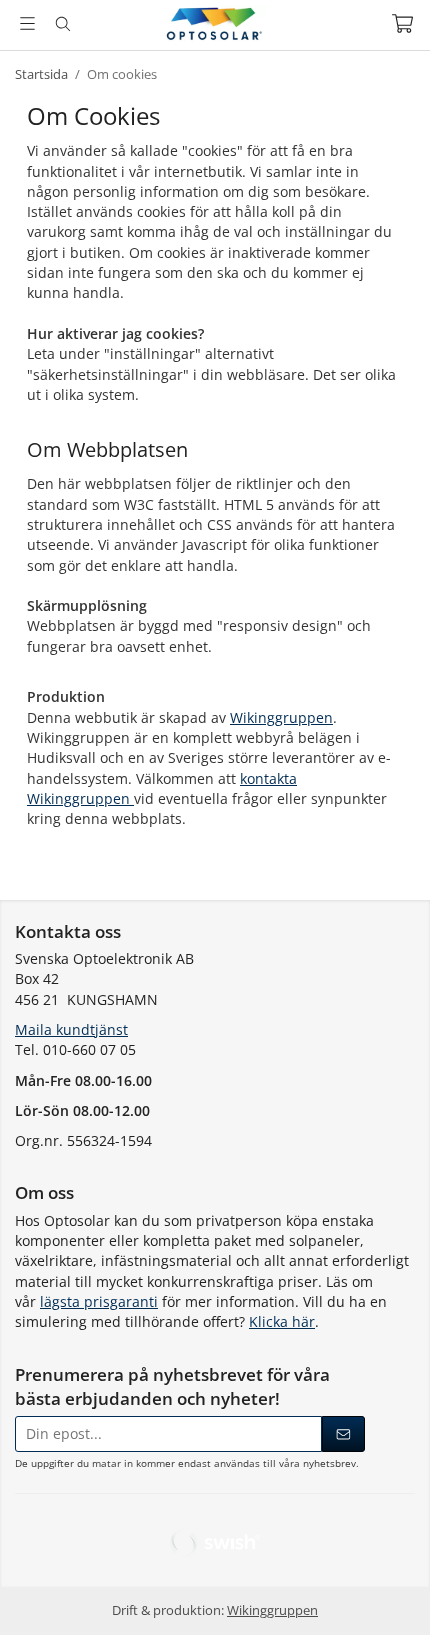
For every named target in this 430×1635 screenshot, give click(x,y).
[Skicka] (343, 1434)
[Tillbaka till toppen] (387, 1592)
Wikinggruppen (281, 717)
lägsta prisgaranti (99, 1301)
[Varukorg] (402, 23)
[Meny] (27, 23)
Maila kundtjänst (71, 1029)
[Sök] (62, 24)
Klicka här (282, 1321)
